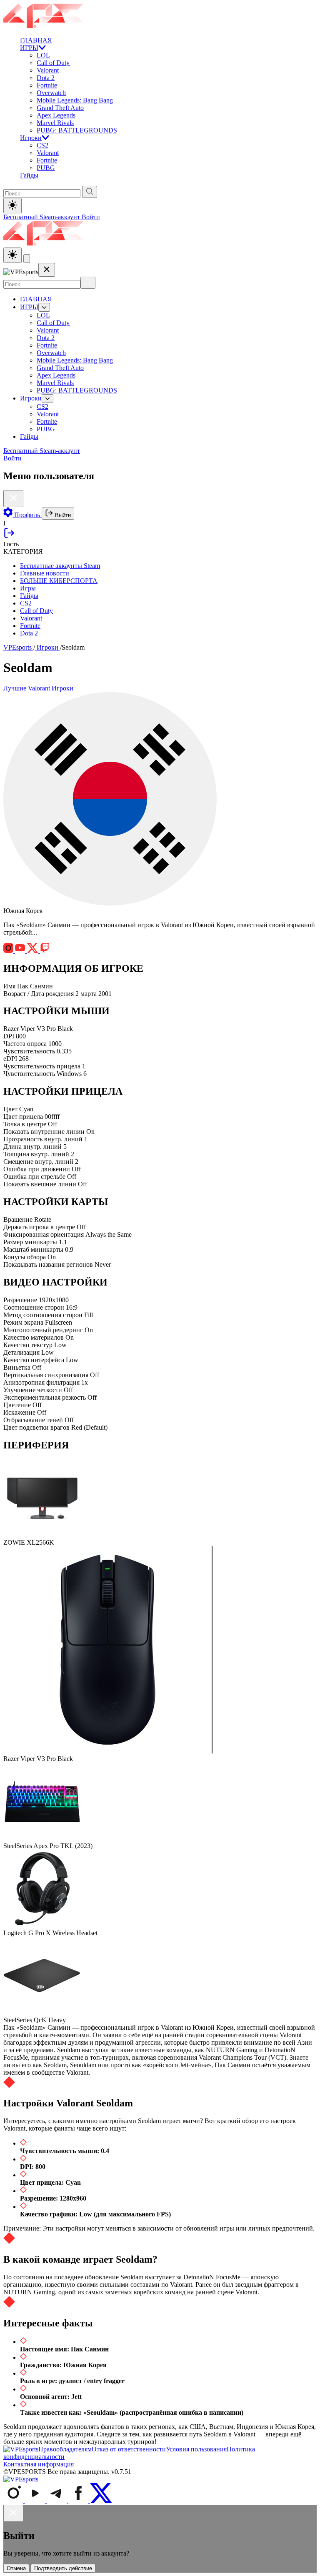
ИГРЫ (29, 48)
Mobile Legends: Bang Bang (75, 100)
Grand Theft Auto (60, 108)
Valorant (48, 70)
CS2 (42, 145)
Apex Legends (56, 115)
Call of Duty (53, 63)
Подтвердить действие (63, 2568)
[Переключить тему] (12, 206)
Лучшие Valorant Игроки (38, 688)
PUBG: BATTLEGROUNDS (77, 130)
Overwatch (51, 93)
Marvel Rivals (55, 123)
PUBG (46, 168)
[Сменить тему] (12, 255)
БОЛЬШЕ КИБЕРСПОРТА (59, 581)
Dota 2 (46, 78)
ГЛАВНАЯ (36, 40)
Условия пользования (196, 2449)
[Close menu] (47, 270)
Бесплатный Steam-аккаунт (42, 217)
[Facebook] (79, 2501)
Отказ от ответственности (129, 2449)
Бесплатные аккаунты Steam (60, 566)
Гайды (29, 175)
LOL (43, 55)
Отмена (16, 2568)
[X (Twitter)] (101, 2501)
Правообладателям (65, 2449)
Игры (28, 588)
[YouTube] (36, 2501)
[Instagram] (14, 2501)
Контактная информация (39, 2464)
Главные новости (45, 573)
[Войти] (9, 536)
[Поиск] (88, 283)
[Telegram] (57, 2501)
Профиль (27, 515)
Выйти (62, 515)
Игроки (31, 138)
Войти (91, 217)
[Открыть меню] (27, 259)
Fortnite (47, 85)
